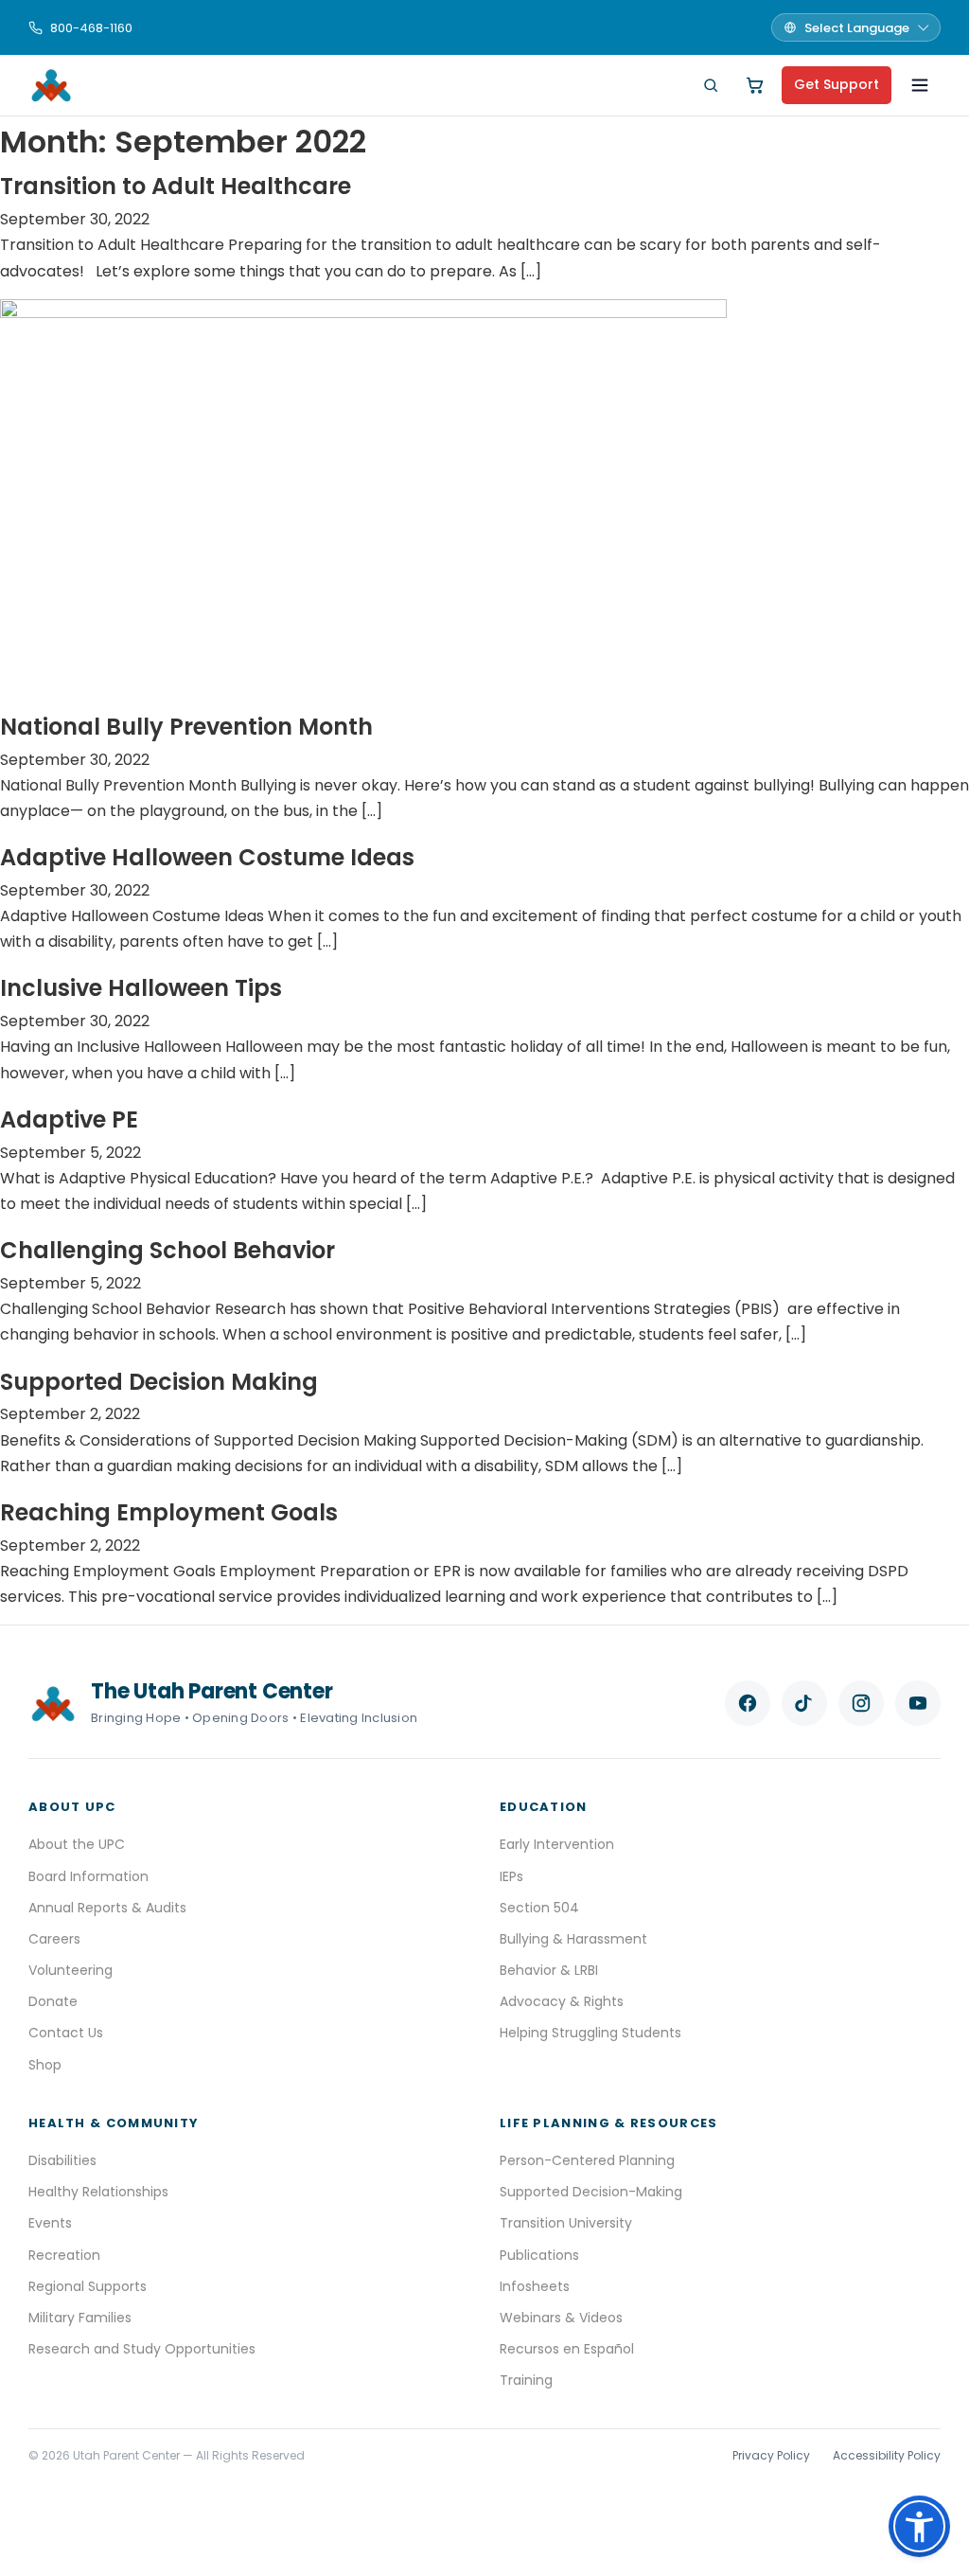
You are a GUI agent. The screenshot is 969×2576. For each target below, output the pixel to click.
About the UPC (77, 1844)
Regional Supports (88, 2286)
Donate (53, 2001)
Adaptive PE (69, 1119)
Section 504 (539, 1908)
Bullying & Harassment (573, 1939)
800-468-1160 (91, 28)
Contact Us (66, 2033)
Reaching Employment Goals (169, 1512)
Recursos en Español (567, 2349)
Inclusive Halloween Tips (141, 988)
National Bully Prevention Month (186, 727)
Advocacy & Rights (562, 2001)
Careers (54, 1939)
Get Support (837, 84)
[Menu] (920, 85)
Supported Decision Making (159, 1382)
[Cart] (755, 85)
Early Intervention (557, 1844)
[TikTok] (804, 1703)
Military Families (80, 2318)
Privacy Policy (771, 2455)
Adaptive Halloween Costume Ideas (207, 857)
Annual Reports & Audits (107, 1908)
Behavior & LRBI (549, 1970)
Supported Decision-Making (591, 2192)
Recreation (64, 2255)
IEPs (511, 1876)
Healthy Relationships (98, 2192)
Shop (45, 2065)
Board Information (88, 1876)
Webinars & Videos (561, 2318)
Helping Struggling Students (590, 2033)
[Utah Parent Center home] (51, 85)
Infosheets (535, 2286)
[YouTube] (918, 1703)
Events (50, 2223)
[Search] (711, 85)
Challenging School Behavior (167, 1250)
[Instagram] (861, 1703)
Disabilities (62, 2160)
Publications (539, 2255)
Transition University (566, 2223)
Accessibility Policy (887, 2455)
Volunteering (70, 1970)
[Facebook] (748, 1703)
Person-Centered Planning (587, 2160)
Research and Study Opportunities (142, 2349)
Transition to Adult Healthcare (176, 186)
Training (526, 2380)
